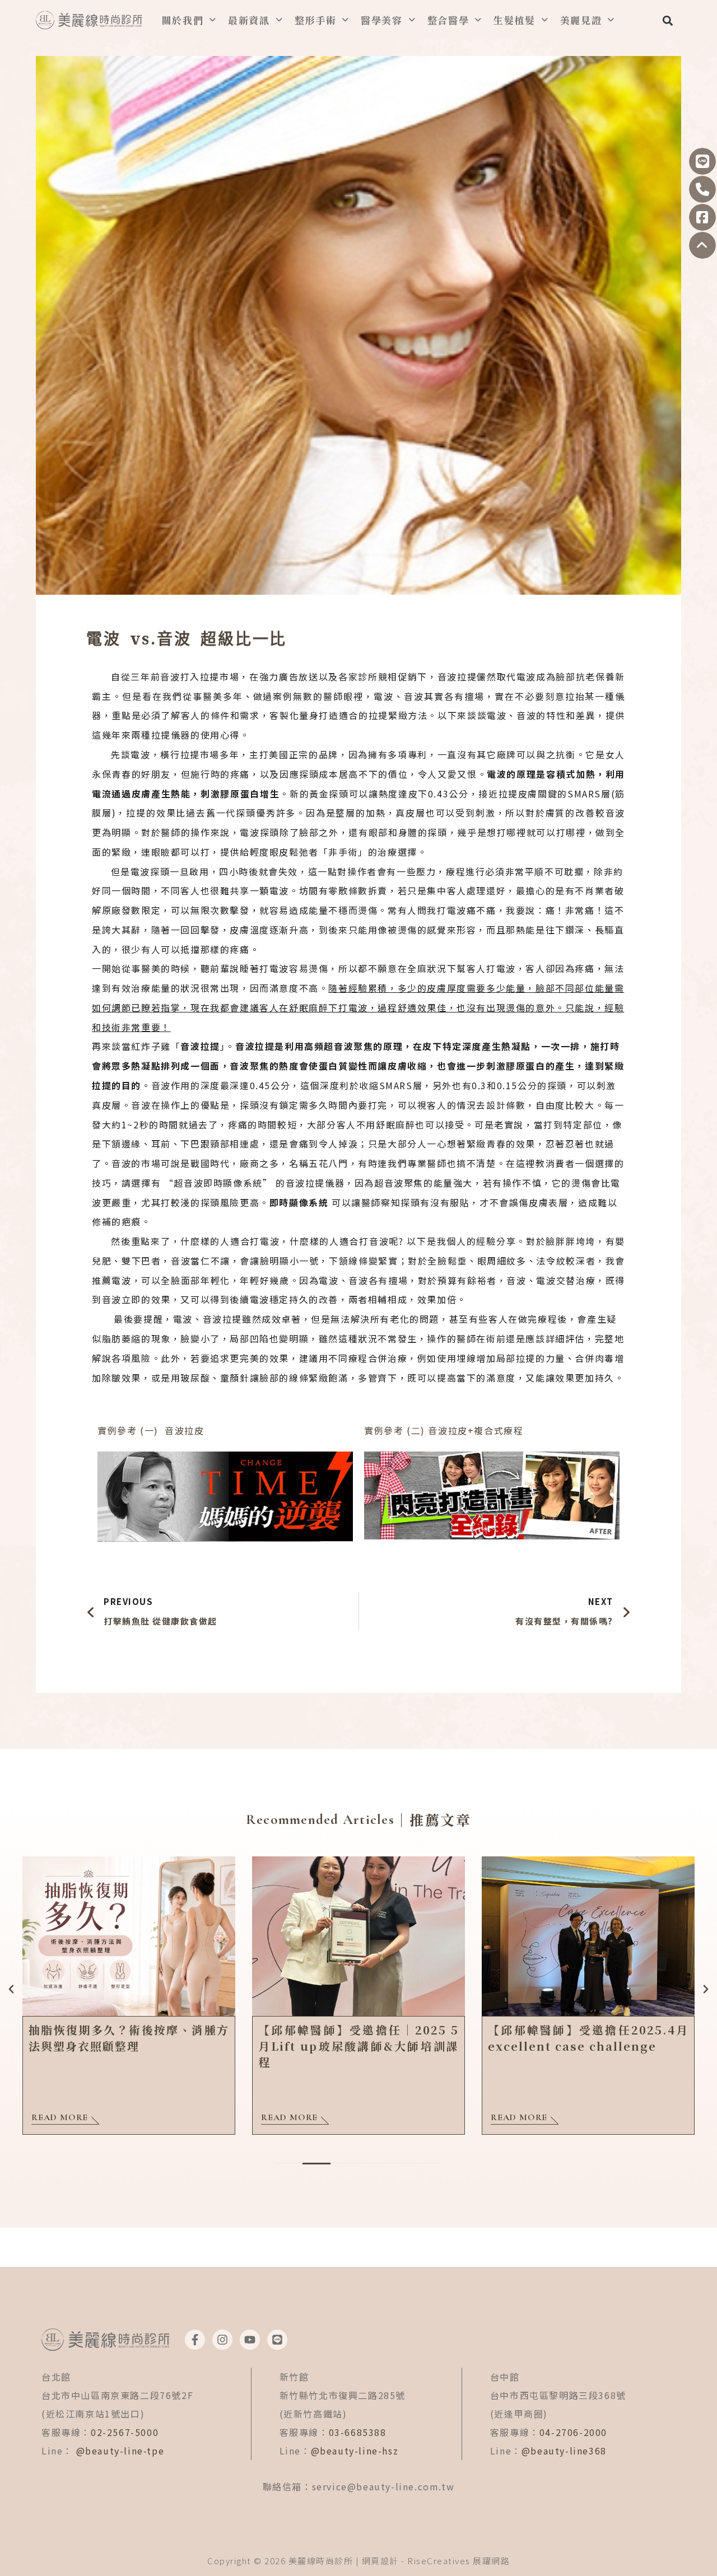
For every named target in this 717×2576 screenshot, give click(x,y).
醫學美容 (382, 20)
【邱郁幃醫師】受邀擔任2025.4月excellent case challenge (588, 2038)
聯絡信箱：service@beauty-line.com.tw (359, 2486)
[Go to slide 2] (316, 2164)
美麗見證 (581, 20)
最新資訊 (249, 20)
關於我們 (183, 20)
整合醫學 (448, 20)
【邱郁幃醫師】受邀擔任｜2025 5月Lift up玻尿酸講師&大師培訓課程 (358, 2046)
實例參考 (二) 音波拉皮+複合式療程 (444, 1430)
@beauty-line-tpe (120, 2451)
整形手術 (316, 20)
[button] (667, 20)
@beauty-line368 (564, 2451)
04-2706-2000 (573, 2432)
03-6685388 (358, 2432)
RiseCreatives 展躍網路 (458, 2561)
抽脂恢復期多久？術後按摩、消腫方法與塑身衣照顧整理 (129, 2038)
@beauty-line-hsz (355, 2451)
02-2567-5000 (125, 2432)
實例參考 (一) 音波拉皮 (151, 1430)
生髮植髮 (515, 20)
